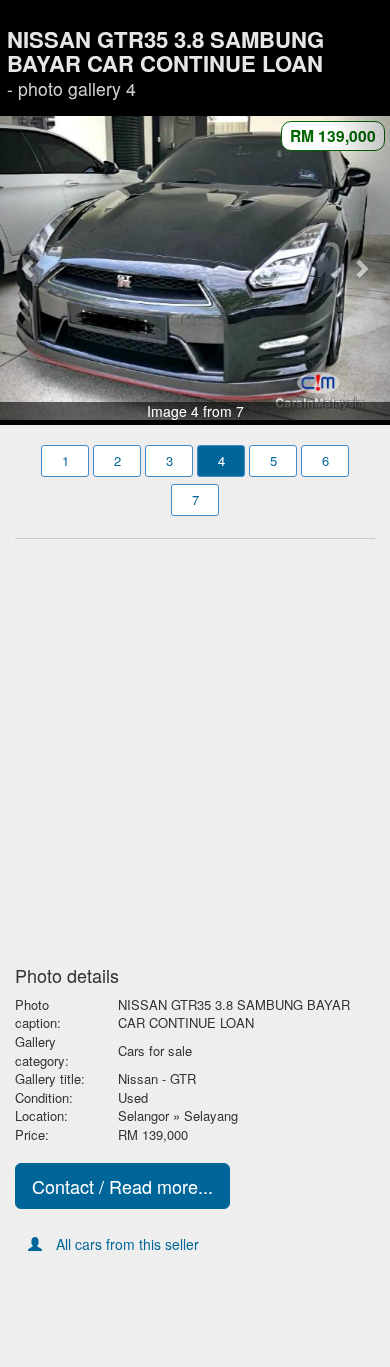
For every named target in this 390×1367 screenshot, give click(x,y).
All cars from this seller (127, 1244)
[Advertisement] (195, 746)
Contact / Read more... (122, 1186)
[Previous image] (29, 268)
